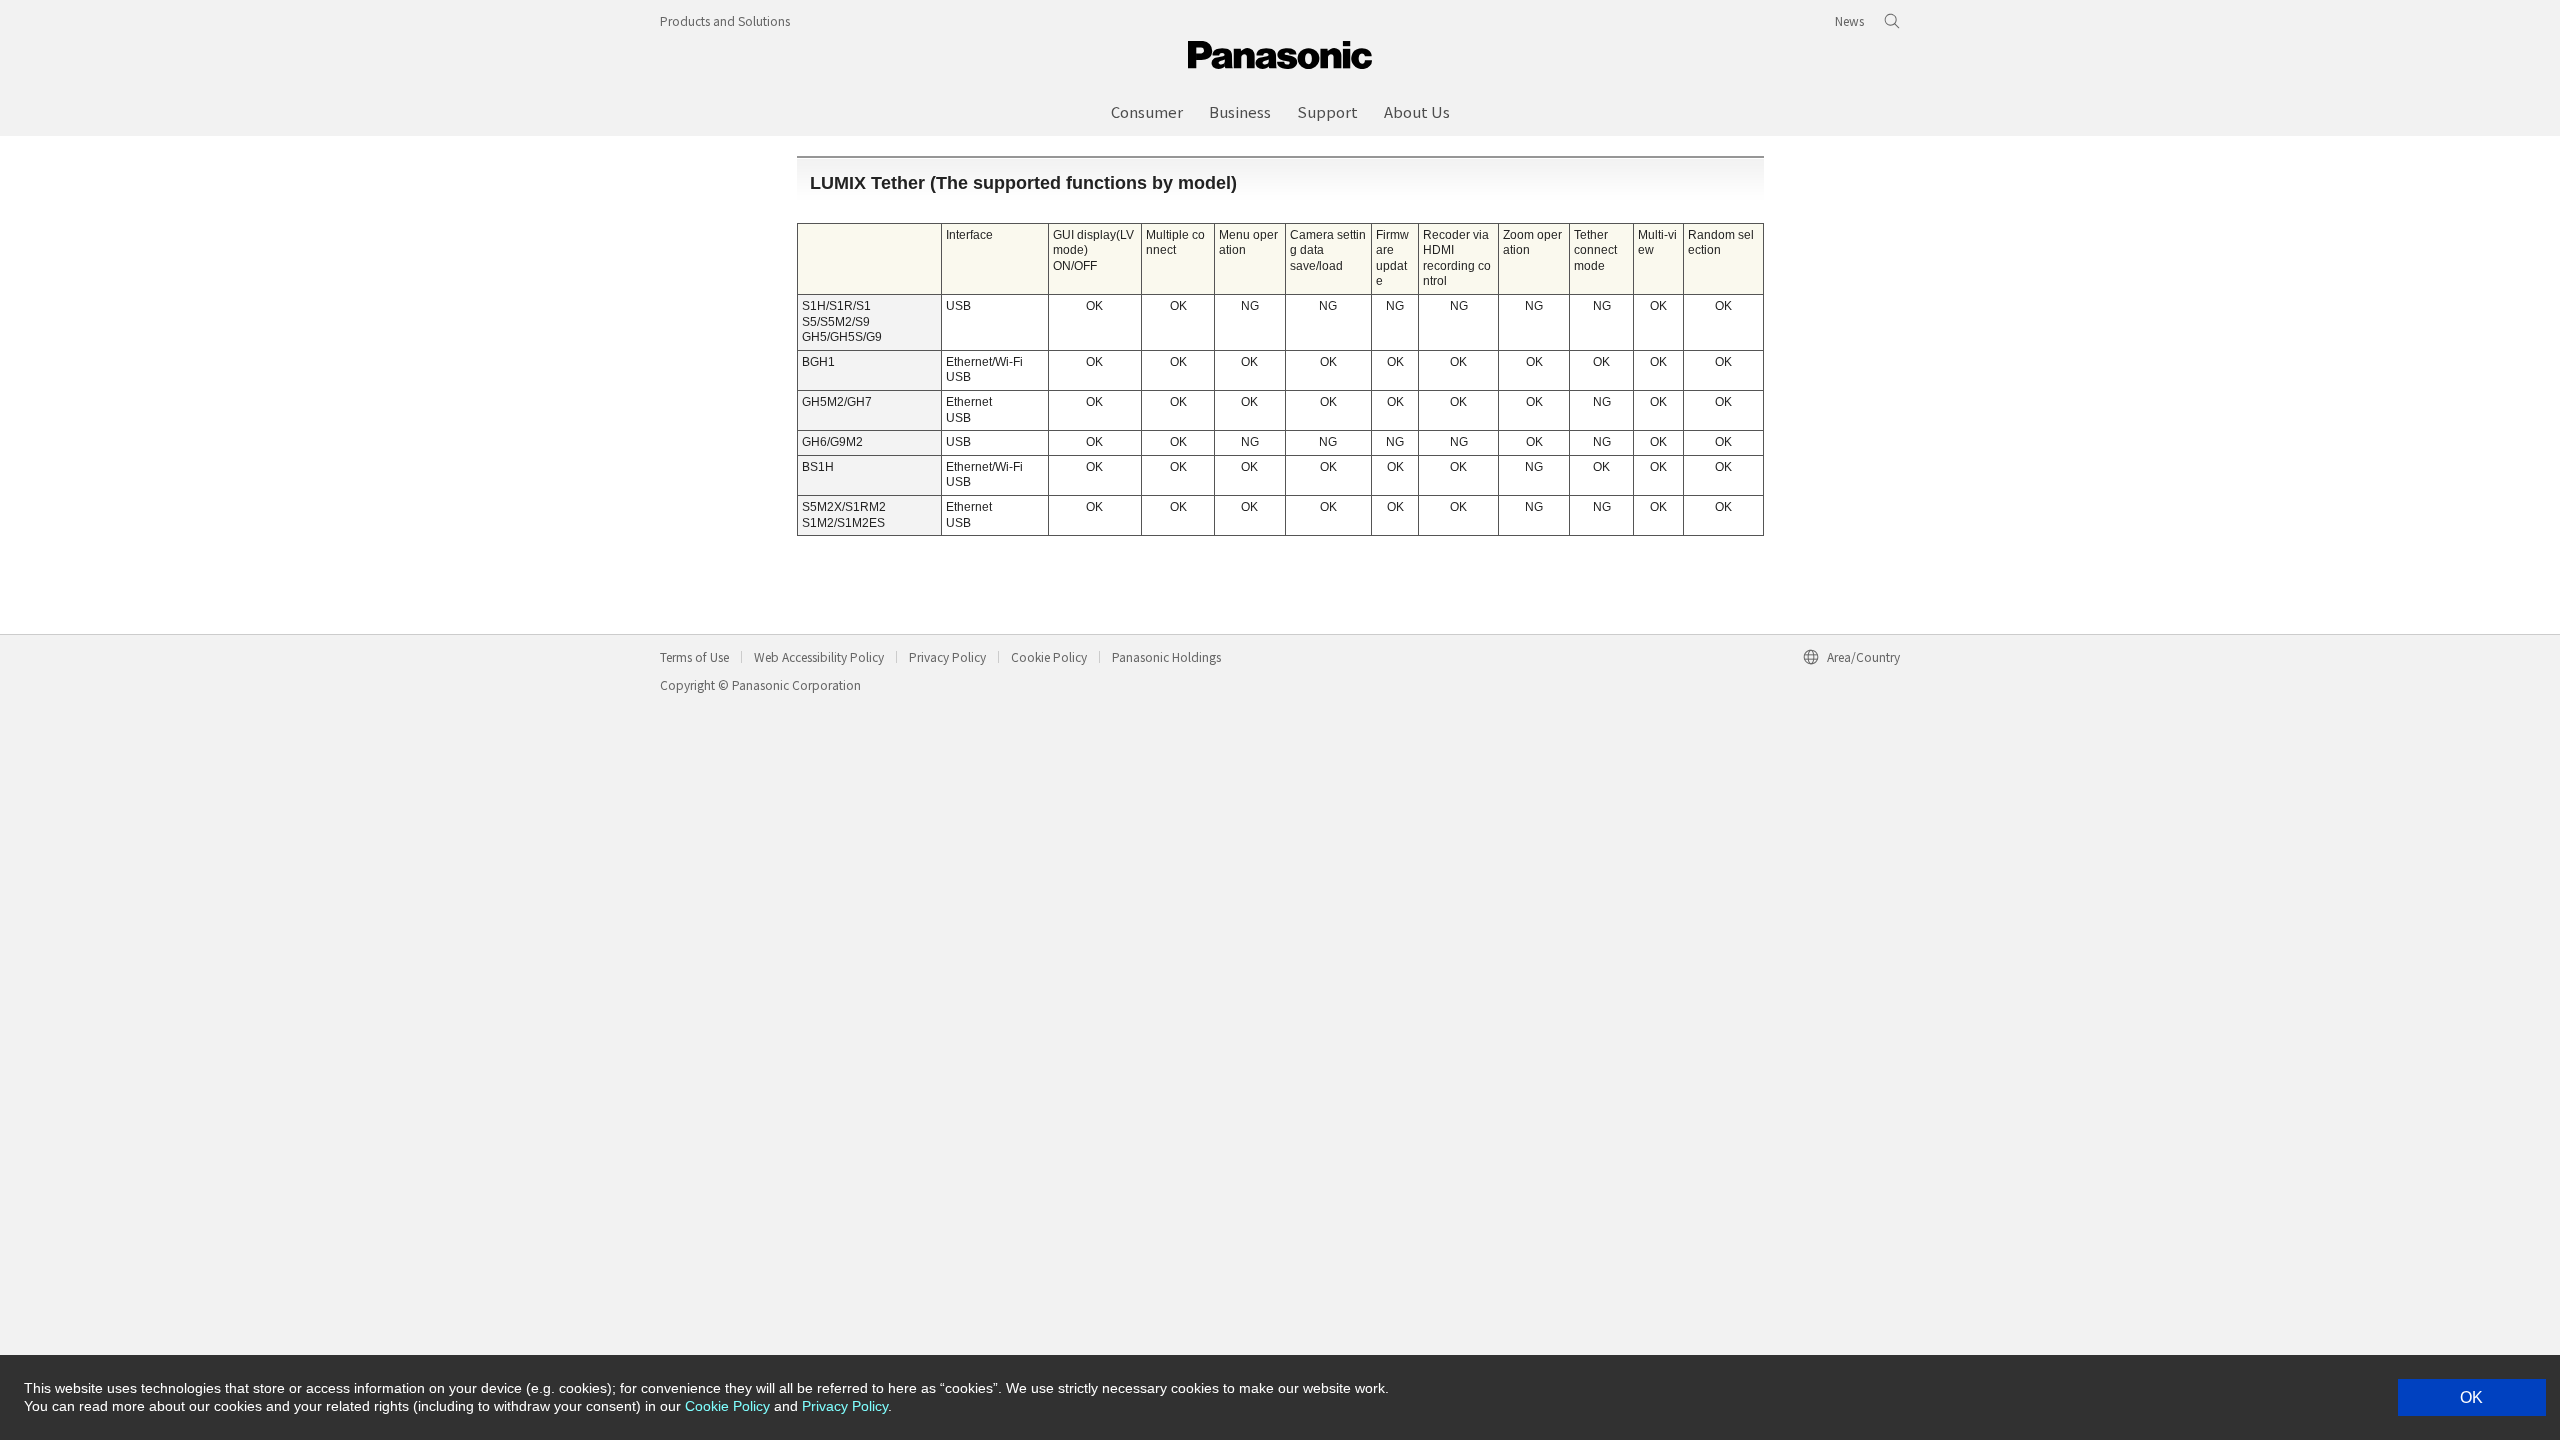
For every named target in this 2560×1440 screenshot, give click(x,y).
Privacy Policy (947, 656)
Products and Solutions (725, 20)
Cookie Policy (1049, 656)
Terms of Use (694, 656)
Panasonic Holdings (1166, 656)
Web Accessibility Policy (819, 656)
